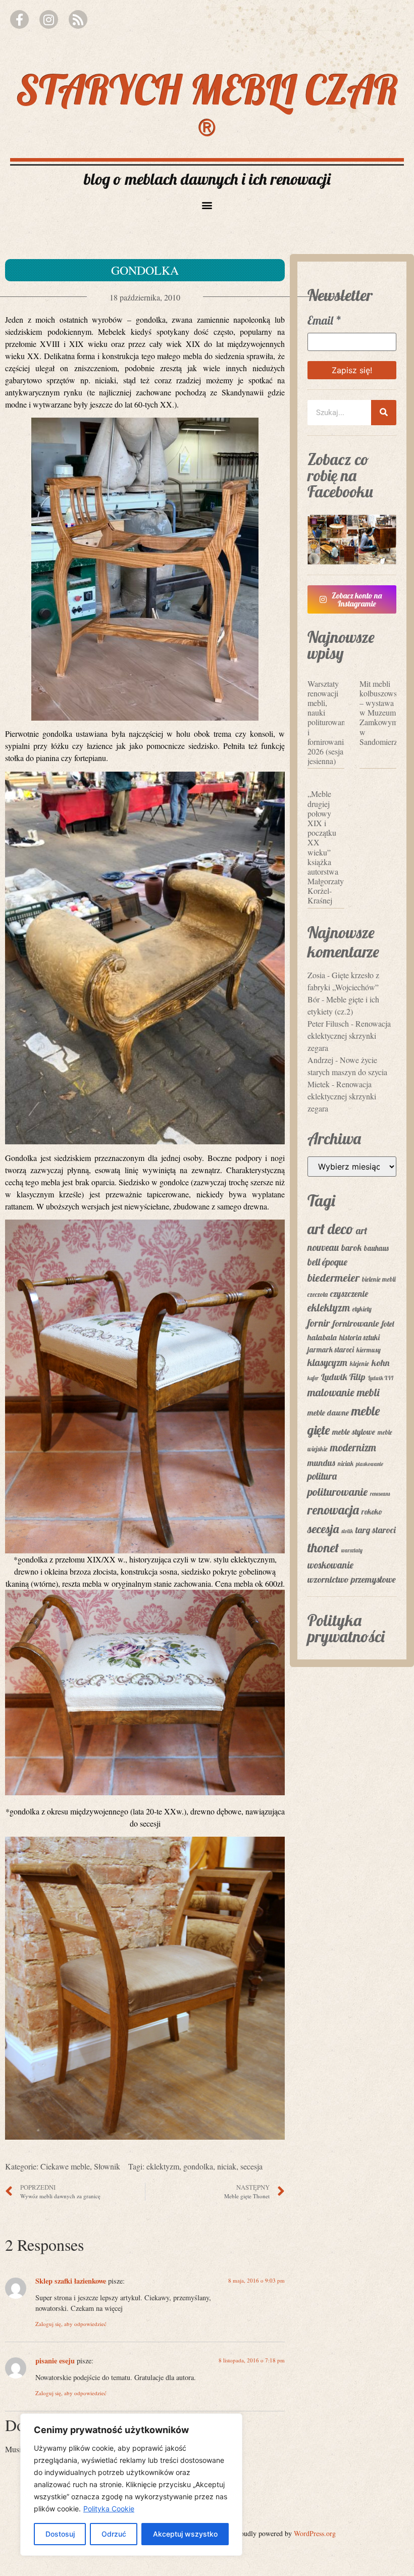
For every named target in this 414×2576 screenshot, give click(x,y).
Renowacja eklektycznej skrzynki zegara (349, 1036)
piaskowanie (370, 1464)
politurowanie (338, 1492)
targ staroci (376, 1530)
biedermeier (333, 1278)
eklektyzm (163, 2166)
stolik (347, 1531)
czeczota (318, 1294)
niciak (227, 2166)
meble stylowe (354, 1432)
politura (322, 1476)
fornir (319, 1323)
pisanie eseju (55, 2361)
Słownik (107, 2166)
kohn (380, 1363)
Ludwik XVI (381, 1378)
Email (325, 320)
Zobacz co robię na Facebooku (340, 475)
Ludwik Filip (343, 1377)
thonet (323, 1548)
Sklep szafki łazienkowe (71, 2281)
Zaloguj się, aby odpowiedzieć (71, 2324)
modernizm (353, 1447)
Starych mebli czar (207, 106)
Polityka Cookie (109, 2509)
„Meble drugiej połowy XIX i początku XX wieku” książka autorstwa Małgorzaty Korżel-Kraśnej (326, 847)
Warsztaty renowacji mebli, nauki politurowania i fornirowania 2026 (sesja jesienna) (329, 722)
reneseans (380, 1494)
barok (351, 1247)
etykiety (362, 1309)
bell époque (327, 1262)
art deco (330, 1229)
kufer (313, 1378)
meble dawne (328, 1412)
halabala (322, 1337)
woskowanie (330, 1565)
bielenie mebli (379, 1279)
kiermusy (369, 1350)
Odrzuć (114, 2534)
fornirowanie (356, 1323)
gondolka (198, 2166)
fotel (388, 1324)
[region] (131, 2485)
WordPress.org (315, 2533)
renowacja (333, 1510)
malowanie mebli (344, 1392)
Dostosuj (60, 2534)
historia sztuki (359, 1337)
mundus (321, 1462)
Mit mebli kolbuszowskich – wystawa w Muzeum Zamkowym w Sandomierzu (385, 713)
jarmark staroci (331, 1350)
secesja (251, 2166)
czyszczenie (349, 1293)
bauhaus (376, 1248)
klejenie (359, 1363)
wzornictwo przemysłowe (352, 1579)
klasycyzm (327, 1362)
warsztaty (352, 1550)
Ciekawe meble (65, 2166)
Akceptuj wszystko (185, 2534)
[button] (207, 205)
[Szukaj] (384, 413)
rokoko (372, 1512)
